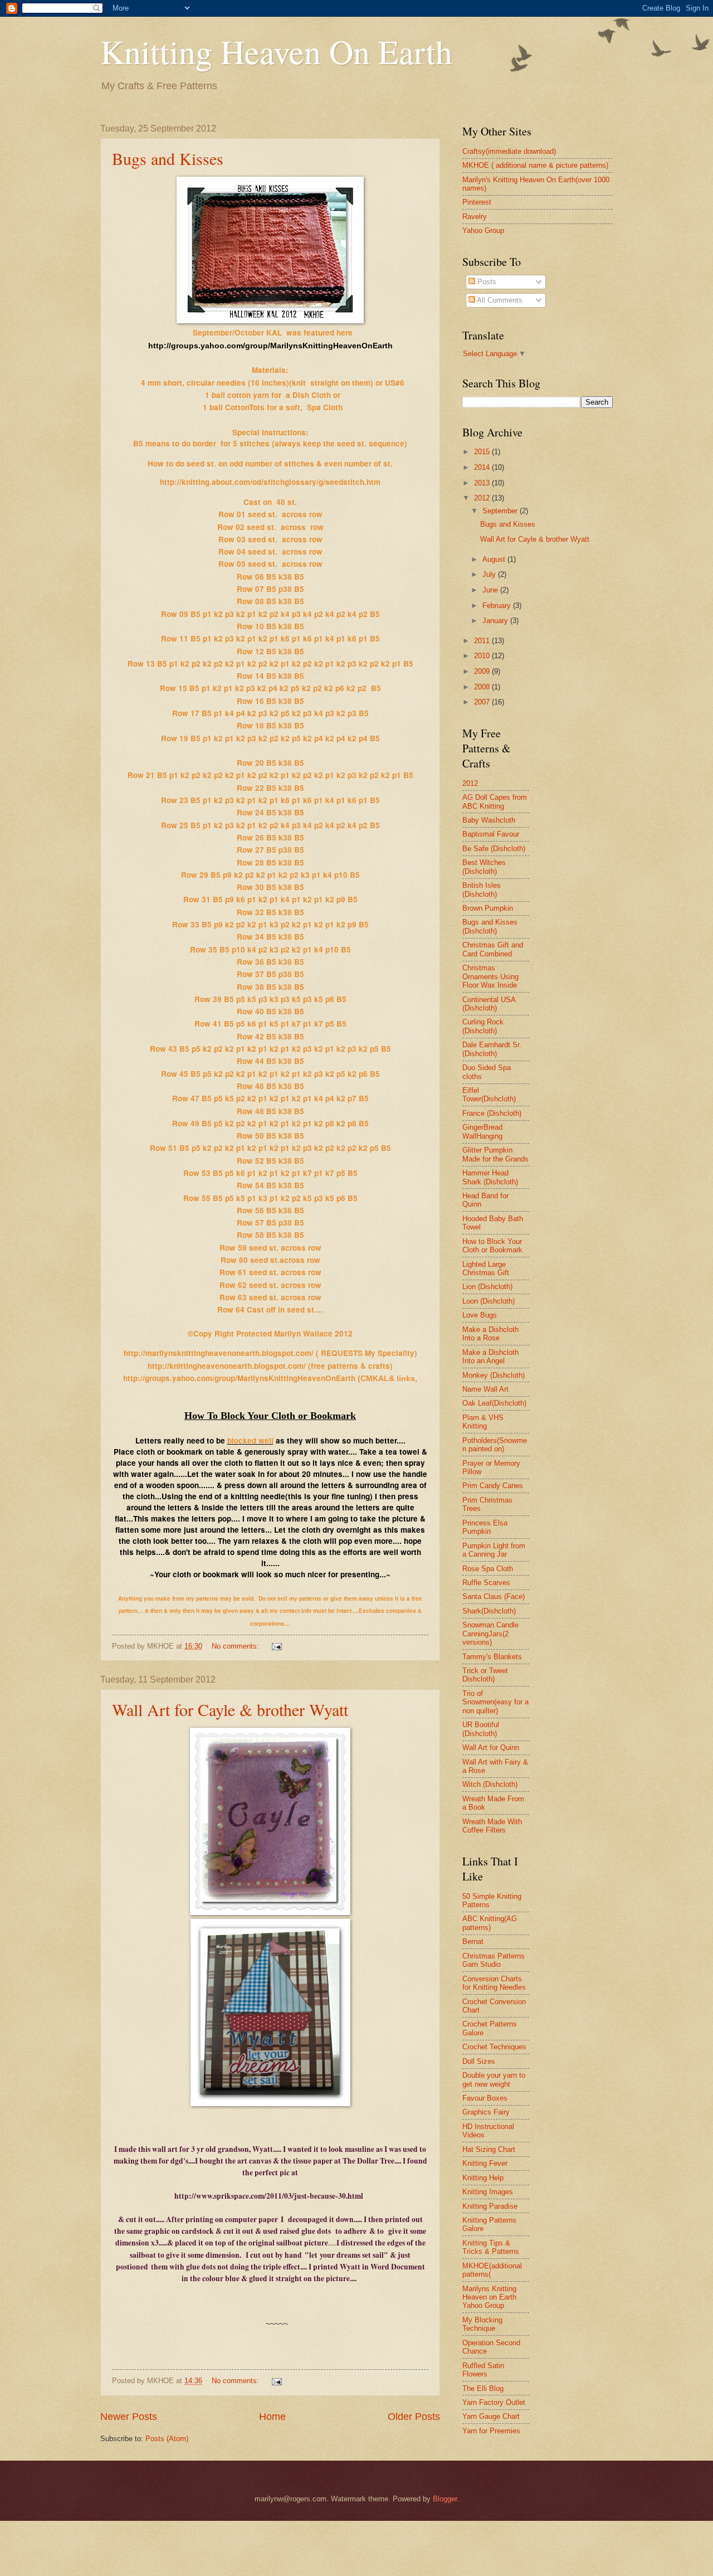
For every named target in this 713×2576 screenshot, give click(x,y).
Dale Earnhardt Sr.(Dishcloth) (492, 1049)
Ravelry (475, 217)
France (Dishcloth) (492, 1113)
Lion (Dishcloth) (487, 1287)
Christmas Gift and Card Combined (493, 949)
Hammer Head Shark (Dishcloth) (490, 1177)
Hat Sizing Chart (489, 2149)
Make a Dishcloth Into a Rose (490, 1334)
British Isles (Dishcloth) (482, 890)
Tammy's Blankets (492, 1657)
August (495, 559)
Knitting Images (488, 2192)
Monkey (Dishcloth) (494, 1375)
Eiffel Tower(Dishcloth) (489, 1095)
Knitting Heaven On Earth (276, 51)
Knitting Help (483, 2178)
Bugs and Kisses (168, 158)
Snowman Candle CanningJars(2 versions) (490, 1634)
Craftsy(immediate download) (509, 151)
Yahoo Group (483, 230)
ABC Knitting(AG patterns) (490, 1923)
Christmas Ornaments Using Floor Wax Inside (490, 976)
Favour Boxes (485, 2098)
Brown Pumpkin (488, 908)
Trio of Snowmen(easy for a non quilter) (495, 1702)
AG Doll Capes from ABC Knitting (495, 801)
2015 (483, 452)
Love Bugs (480, 1315)
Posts (486, 282)
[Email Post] (276, 1646)
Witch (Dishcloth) (490, 1784)
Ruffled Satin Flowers (483, 2370)
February (498, 606)
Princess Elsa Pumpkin (485, 1527)
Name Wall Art (485, 1389)
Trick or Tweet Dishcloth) (485, 1675)
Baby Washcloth (489, 820)
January (496, 621)
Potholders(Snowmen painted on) (495, 1445)
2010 (483, 656)
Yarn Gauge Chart (491, 2416)
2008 (483, 687)
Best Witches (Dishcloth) (484, 867)
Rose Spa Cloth (488, 1569)
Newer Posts (129, 2417)
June (491, 590)
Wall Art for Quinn (491, 1748)
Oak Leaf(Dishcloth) (494, 1403)
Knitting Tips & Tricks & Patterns (491, 2247)
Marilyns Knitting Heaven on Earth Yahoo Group (489, 2297)
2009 (483, 671)
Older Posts (414, 2417)
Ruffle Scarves (486, 1583)
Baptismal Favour (491, 834)
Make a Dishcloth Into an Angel (490, 1357)
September (501, 511)
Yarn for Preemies (491, 2431)
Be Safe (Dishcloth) (494, 849)
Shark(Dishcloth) (489, 1611)
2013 (483, 483)
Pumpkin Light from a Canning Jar (494, 1550)
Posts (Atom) (167, 2439)
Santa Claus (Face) (494, 1596)
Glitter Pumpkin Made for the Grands (495, 1154)
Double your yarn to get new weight (494, 2079)
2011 (483, 641)
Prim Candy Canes (493, 1486)
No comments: (236, 1646)
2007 (483, 702)
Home (272, 2417)
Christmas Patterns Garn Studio (494, 1960)
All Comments (499, 300)
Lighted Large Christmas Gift (486, 1268)
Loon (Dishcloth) (489, 1301)
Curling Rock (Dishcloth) (483, 1026)
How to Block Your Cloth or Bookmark (492, 1246)
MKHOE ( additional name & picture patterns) (535, 165)
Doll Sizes (479, 2061)
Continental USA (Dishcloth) (489, 1004)
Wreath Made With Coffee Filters (492, 1826)
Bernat (473, 1941)
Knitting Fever (485, 2163)
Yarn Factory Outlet (494, 2402)
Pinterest (477, 202)
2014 (483, 467)
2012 (483, 498)
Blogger (445, 2499)
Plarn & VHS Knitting (483, 1422)
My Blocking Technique (482, 2324)
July (490, 574)
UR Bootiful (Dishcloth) (481, 1729)
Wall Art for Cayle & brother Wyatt (230, 1709)
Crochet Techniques (494, 2047)
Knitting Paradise (490, 2206)
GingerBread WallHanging (482, 1131)
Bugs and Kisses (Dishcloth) (490, 926)
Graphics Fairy (486, 2112)
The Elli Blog (483, 2388)
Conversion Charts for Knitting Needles (494, 1983)
